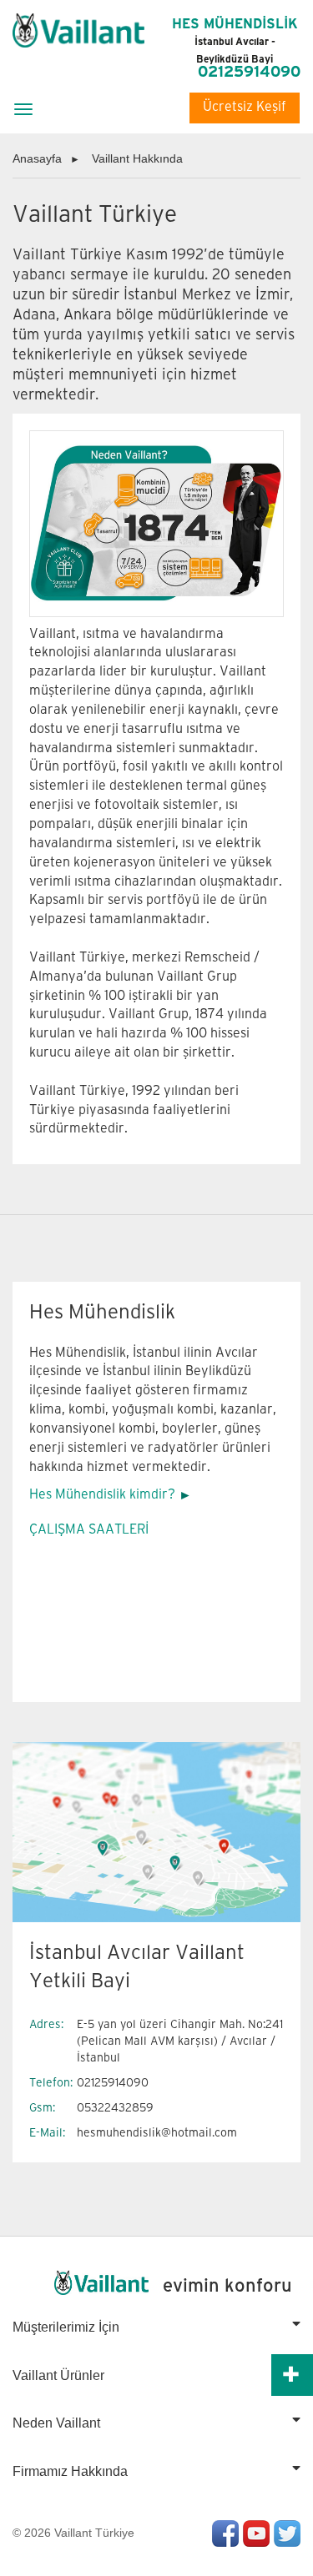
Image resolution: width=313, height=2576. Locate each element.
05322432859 (115, 2108)
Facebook (225, 2533)
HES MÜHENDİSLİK (235, 41)
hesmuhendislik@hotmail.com (157, 2133)
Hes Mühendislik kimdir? (102, 1495)
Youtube (256, 2533)
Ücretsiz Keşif (245, 107)
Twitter (287, 2533)
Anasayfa (37, 158)
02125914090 (249, 73)
